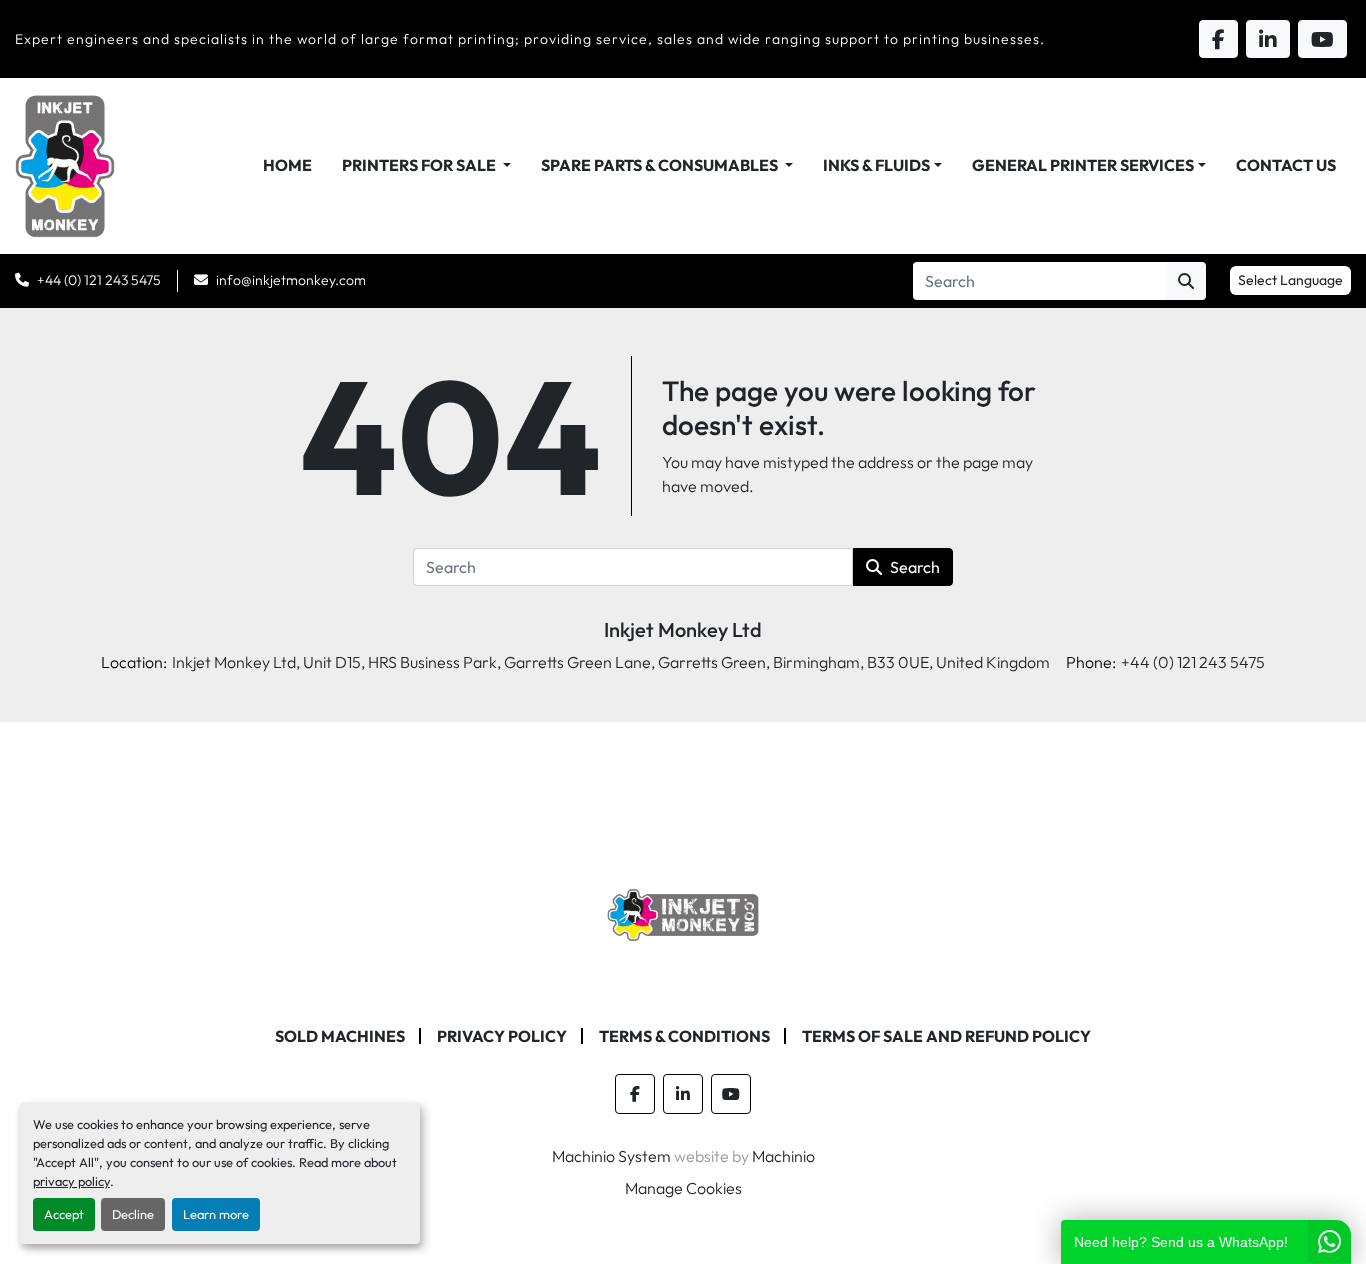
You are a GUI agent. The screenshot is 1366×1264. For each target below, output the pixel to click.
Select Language (1290, 280)
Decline (133, 1214)
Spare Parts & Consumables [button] (661, 165)
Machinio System (611, 1156)
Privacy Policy (502, 1036)
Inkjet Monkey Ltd (683, 629)
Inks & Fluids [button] (876, 165)
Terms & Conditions (684, 1036)
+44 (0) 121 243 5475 (99, 280)
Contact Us (1286, 165)
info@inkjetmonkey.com (291, 280)
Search (915, 567)
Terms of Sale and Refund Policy (946, 1036)
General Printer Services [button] (1083, 165)
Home (287, 165)
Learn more (216, 1214)
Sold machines (340, 1036)
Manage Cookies (683, 1188)
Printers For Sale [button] (420, 165)
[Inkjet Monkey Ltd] (683, 913)
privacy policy (71, 1181)
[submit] (1186, 281)
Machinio (783, 1156)
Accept (64, 1214)
